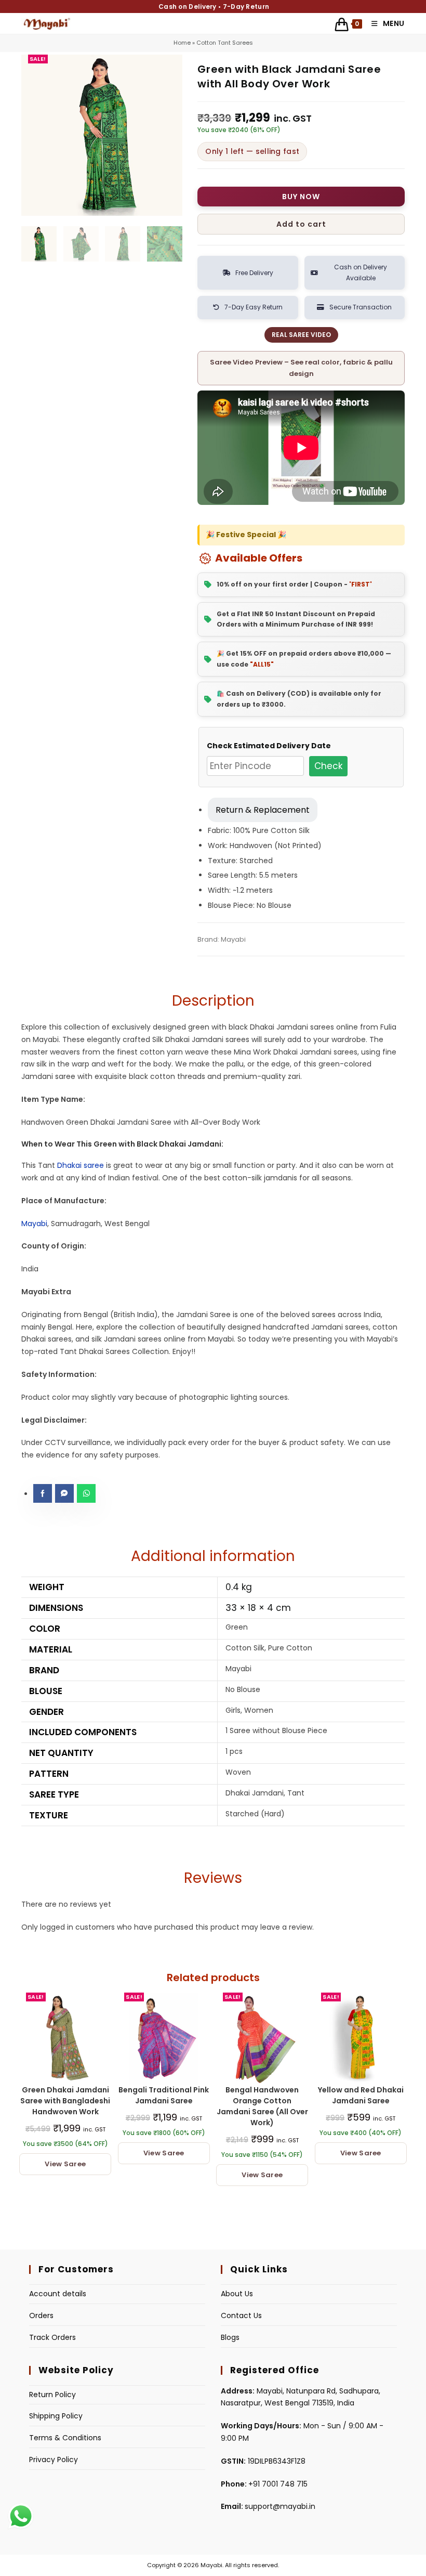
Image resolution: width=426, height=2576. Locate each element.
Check (328, 766)
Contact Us (241, 2315)
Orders (41, 2315)
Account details (58, 2294)
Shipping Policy (56, 2416)
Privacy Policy (54, 2460)
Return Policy (52, 2395)
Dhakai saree (81, 1165)
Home (182, 43)
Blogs (230, 2337)
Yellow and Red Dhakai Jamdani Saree (361, 2095)
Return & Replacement (263, 810)
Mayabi (34, 1224)
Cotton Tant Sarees (225, 43)
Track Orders (52, 2337)
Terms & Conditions (65, 2438)
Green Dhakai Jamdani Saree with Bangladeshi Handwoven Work (65, 2101)
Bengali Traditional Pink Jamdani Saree (164, 2095)
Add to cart (301, 224)
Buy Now (301, 197)
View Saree (65, 2164)
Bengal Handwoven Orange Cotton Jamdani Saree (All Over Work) (262, 2106)
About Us (237, 2294)
